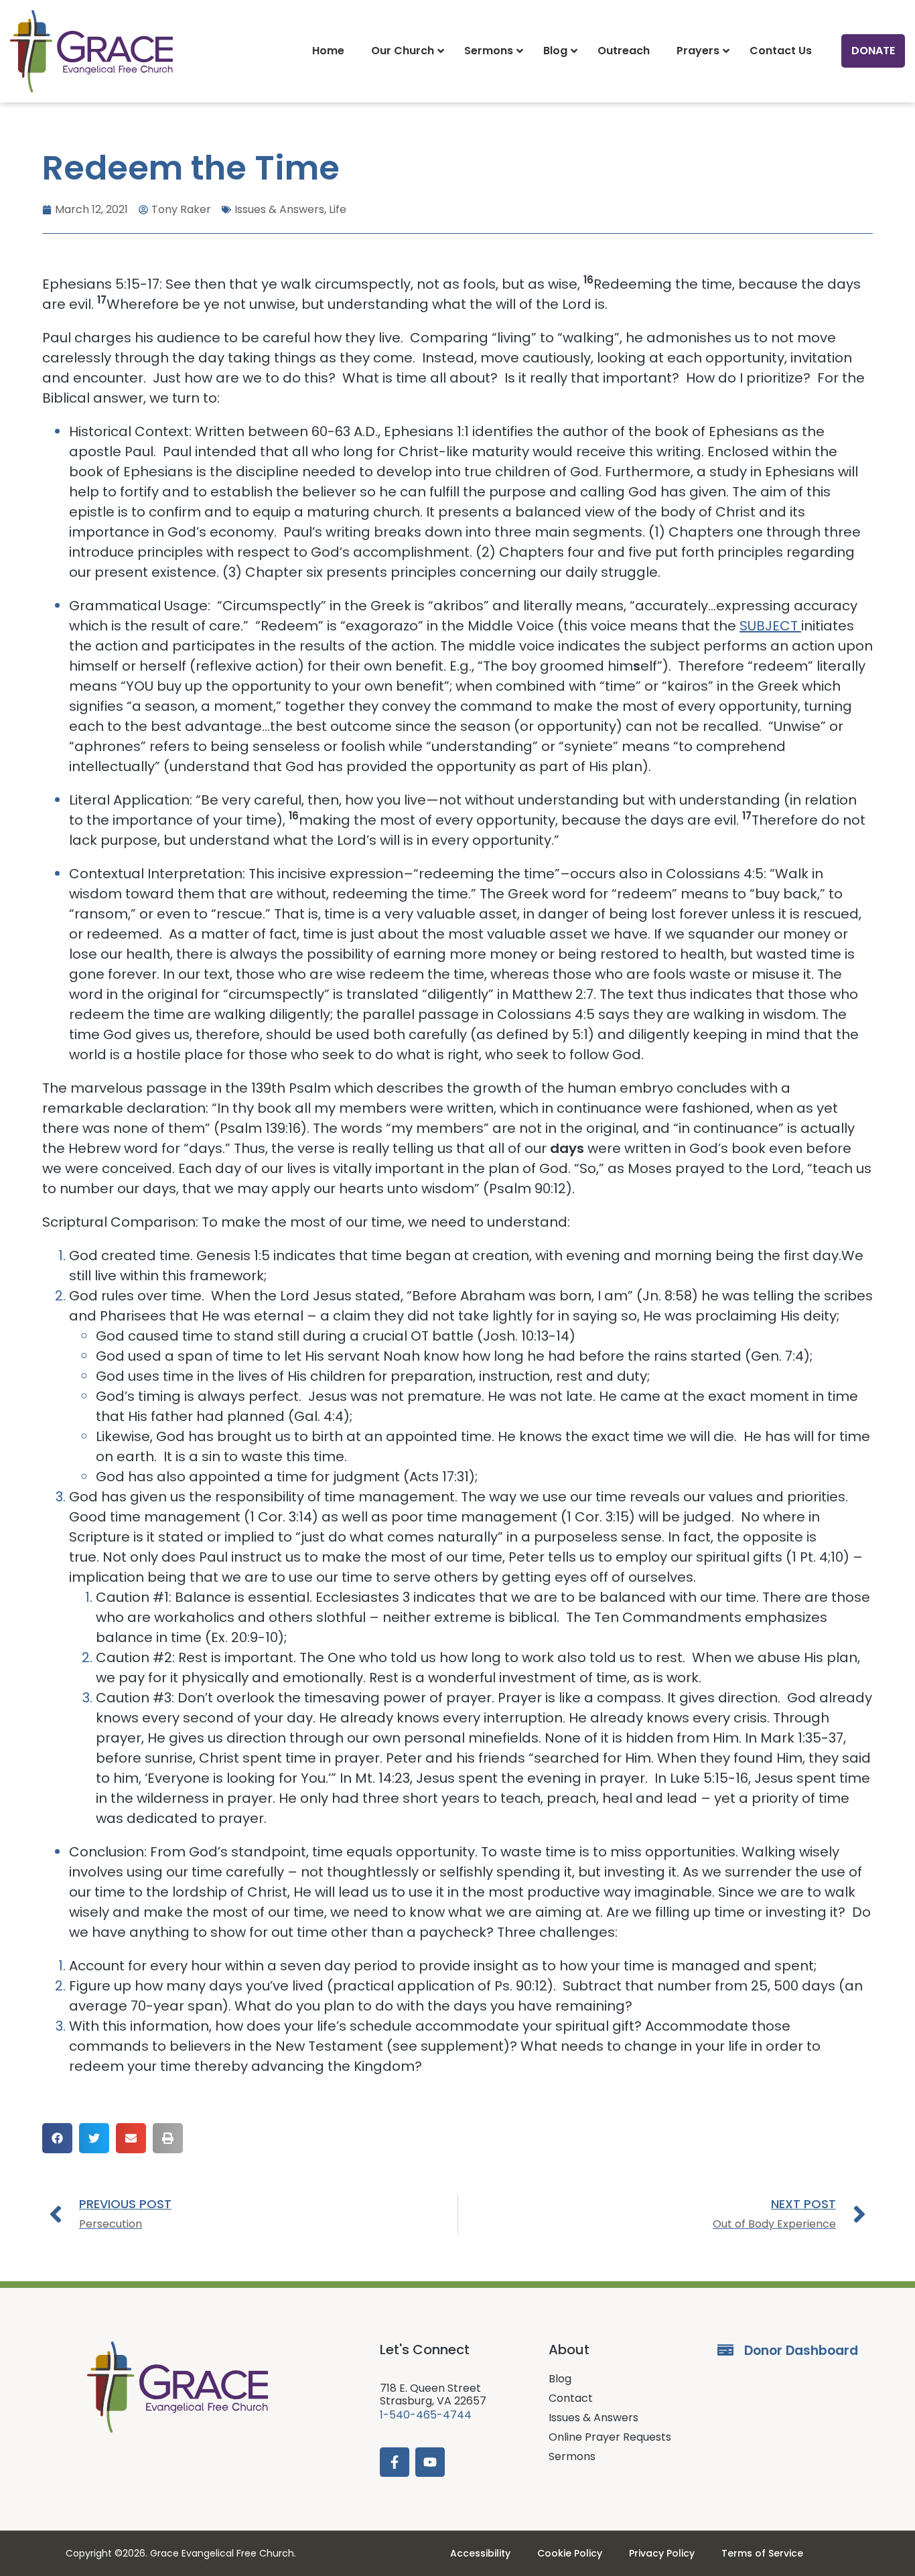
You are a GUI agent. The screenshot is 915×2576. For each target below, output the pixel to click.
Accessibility (480, 2553)
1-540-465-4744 (426, 2415)
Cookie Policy (570, 2553)
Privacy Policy (662, 2553)
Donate (873, 51)
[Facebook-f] (395, 2462)
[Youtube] (430, 2462)
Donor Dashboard (801, 2351)
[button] (57, 2138)
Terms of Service (762, 2553)
